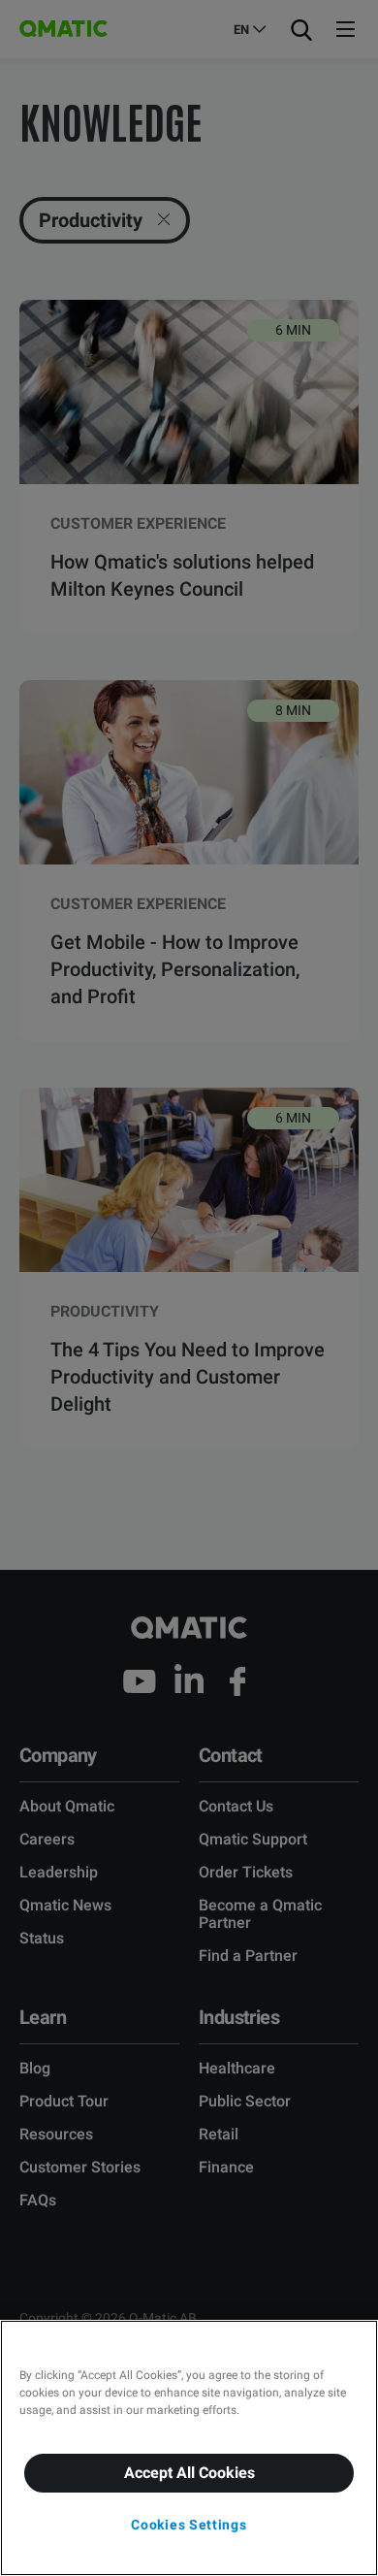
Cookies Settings (189, 2525)
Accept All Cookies (189, 2473)
